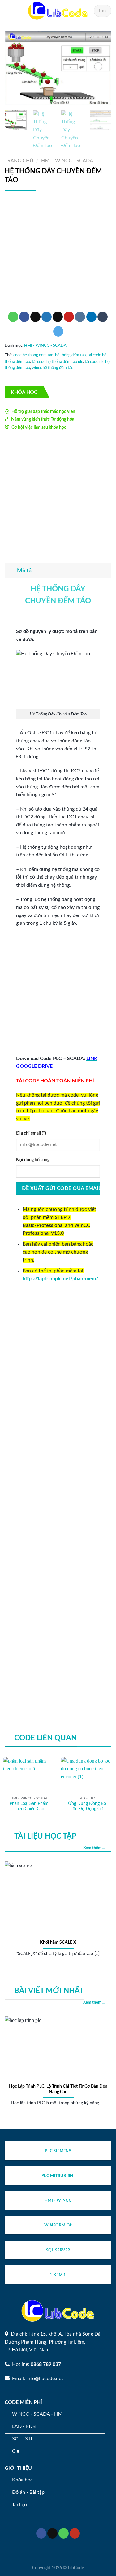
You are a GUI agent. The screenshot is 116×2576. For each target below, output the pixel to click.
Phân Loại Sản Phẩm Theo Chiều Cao (29, 1806)
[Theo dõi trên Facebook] (41, 2533)
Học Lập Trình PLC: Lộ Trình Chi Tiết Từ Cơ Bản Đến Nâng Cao (58, 2089)
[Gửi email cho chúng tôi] (52, 2533)
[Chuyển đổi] (11, 571)
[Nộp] (104, 11)
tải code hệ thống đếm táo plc (57, 362)
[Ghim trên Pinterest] (69, 317)
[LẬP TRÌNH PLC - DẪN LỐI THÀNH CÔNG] (58, 11)
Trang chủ (19, 161)
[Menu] (8, 11)
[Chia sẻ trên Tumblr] (103, 317)
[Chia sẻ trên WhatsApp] (13, 317)
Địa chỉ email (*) (31, 1133)
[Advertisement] (58, 254)
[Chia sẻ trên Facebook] (24, 317)
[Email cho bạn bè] (58, 317)
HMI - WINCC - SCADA (67, 161)
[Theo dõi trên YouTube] (75, 2533)
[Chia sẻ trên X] (35, 317)
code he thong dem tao (33, 355)
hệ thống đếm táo (70, 355)
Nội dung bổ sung (33, 1160)
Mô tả (24, 571)
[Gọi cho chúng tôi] (64, 2533)
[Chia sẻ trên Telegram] (58, 331)
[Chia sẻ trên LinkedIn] (91, 317)
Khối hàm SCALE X (58, 1942)
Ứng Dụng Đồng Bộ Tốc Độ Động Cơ (87, 1806)
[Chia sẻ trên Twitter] (47, 317)
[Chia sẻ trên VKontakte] (80, 317)
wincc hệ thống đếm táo (53, 368)
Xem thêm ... (94, 1848)
